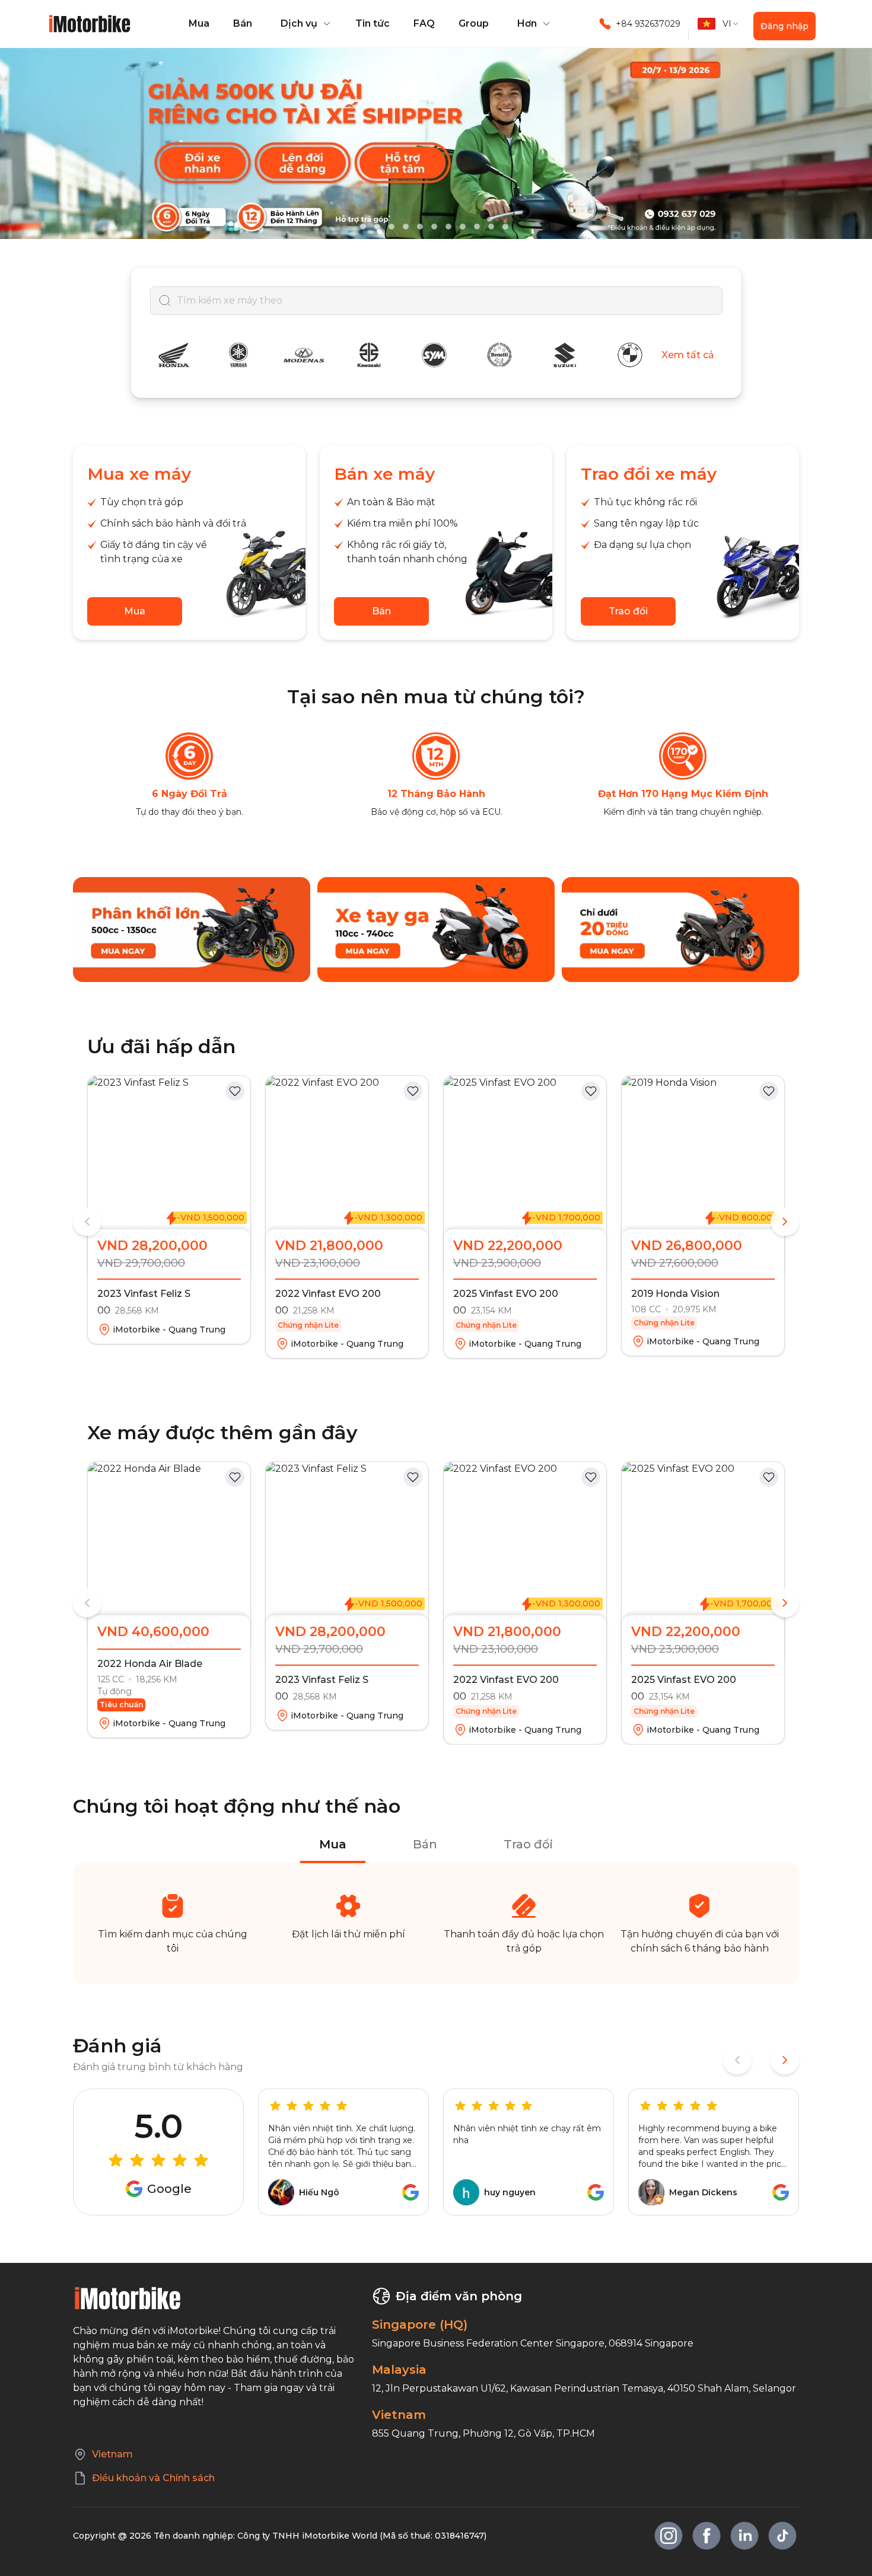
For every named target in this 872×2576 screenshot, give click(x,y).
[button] (304, 24)
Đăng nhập (785, 26)
